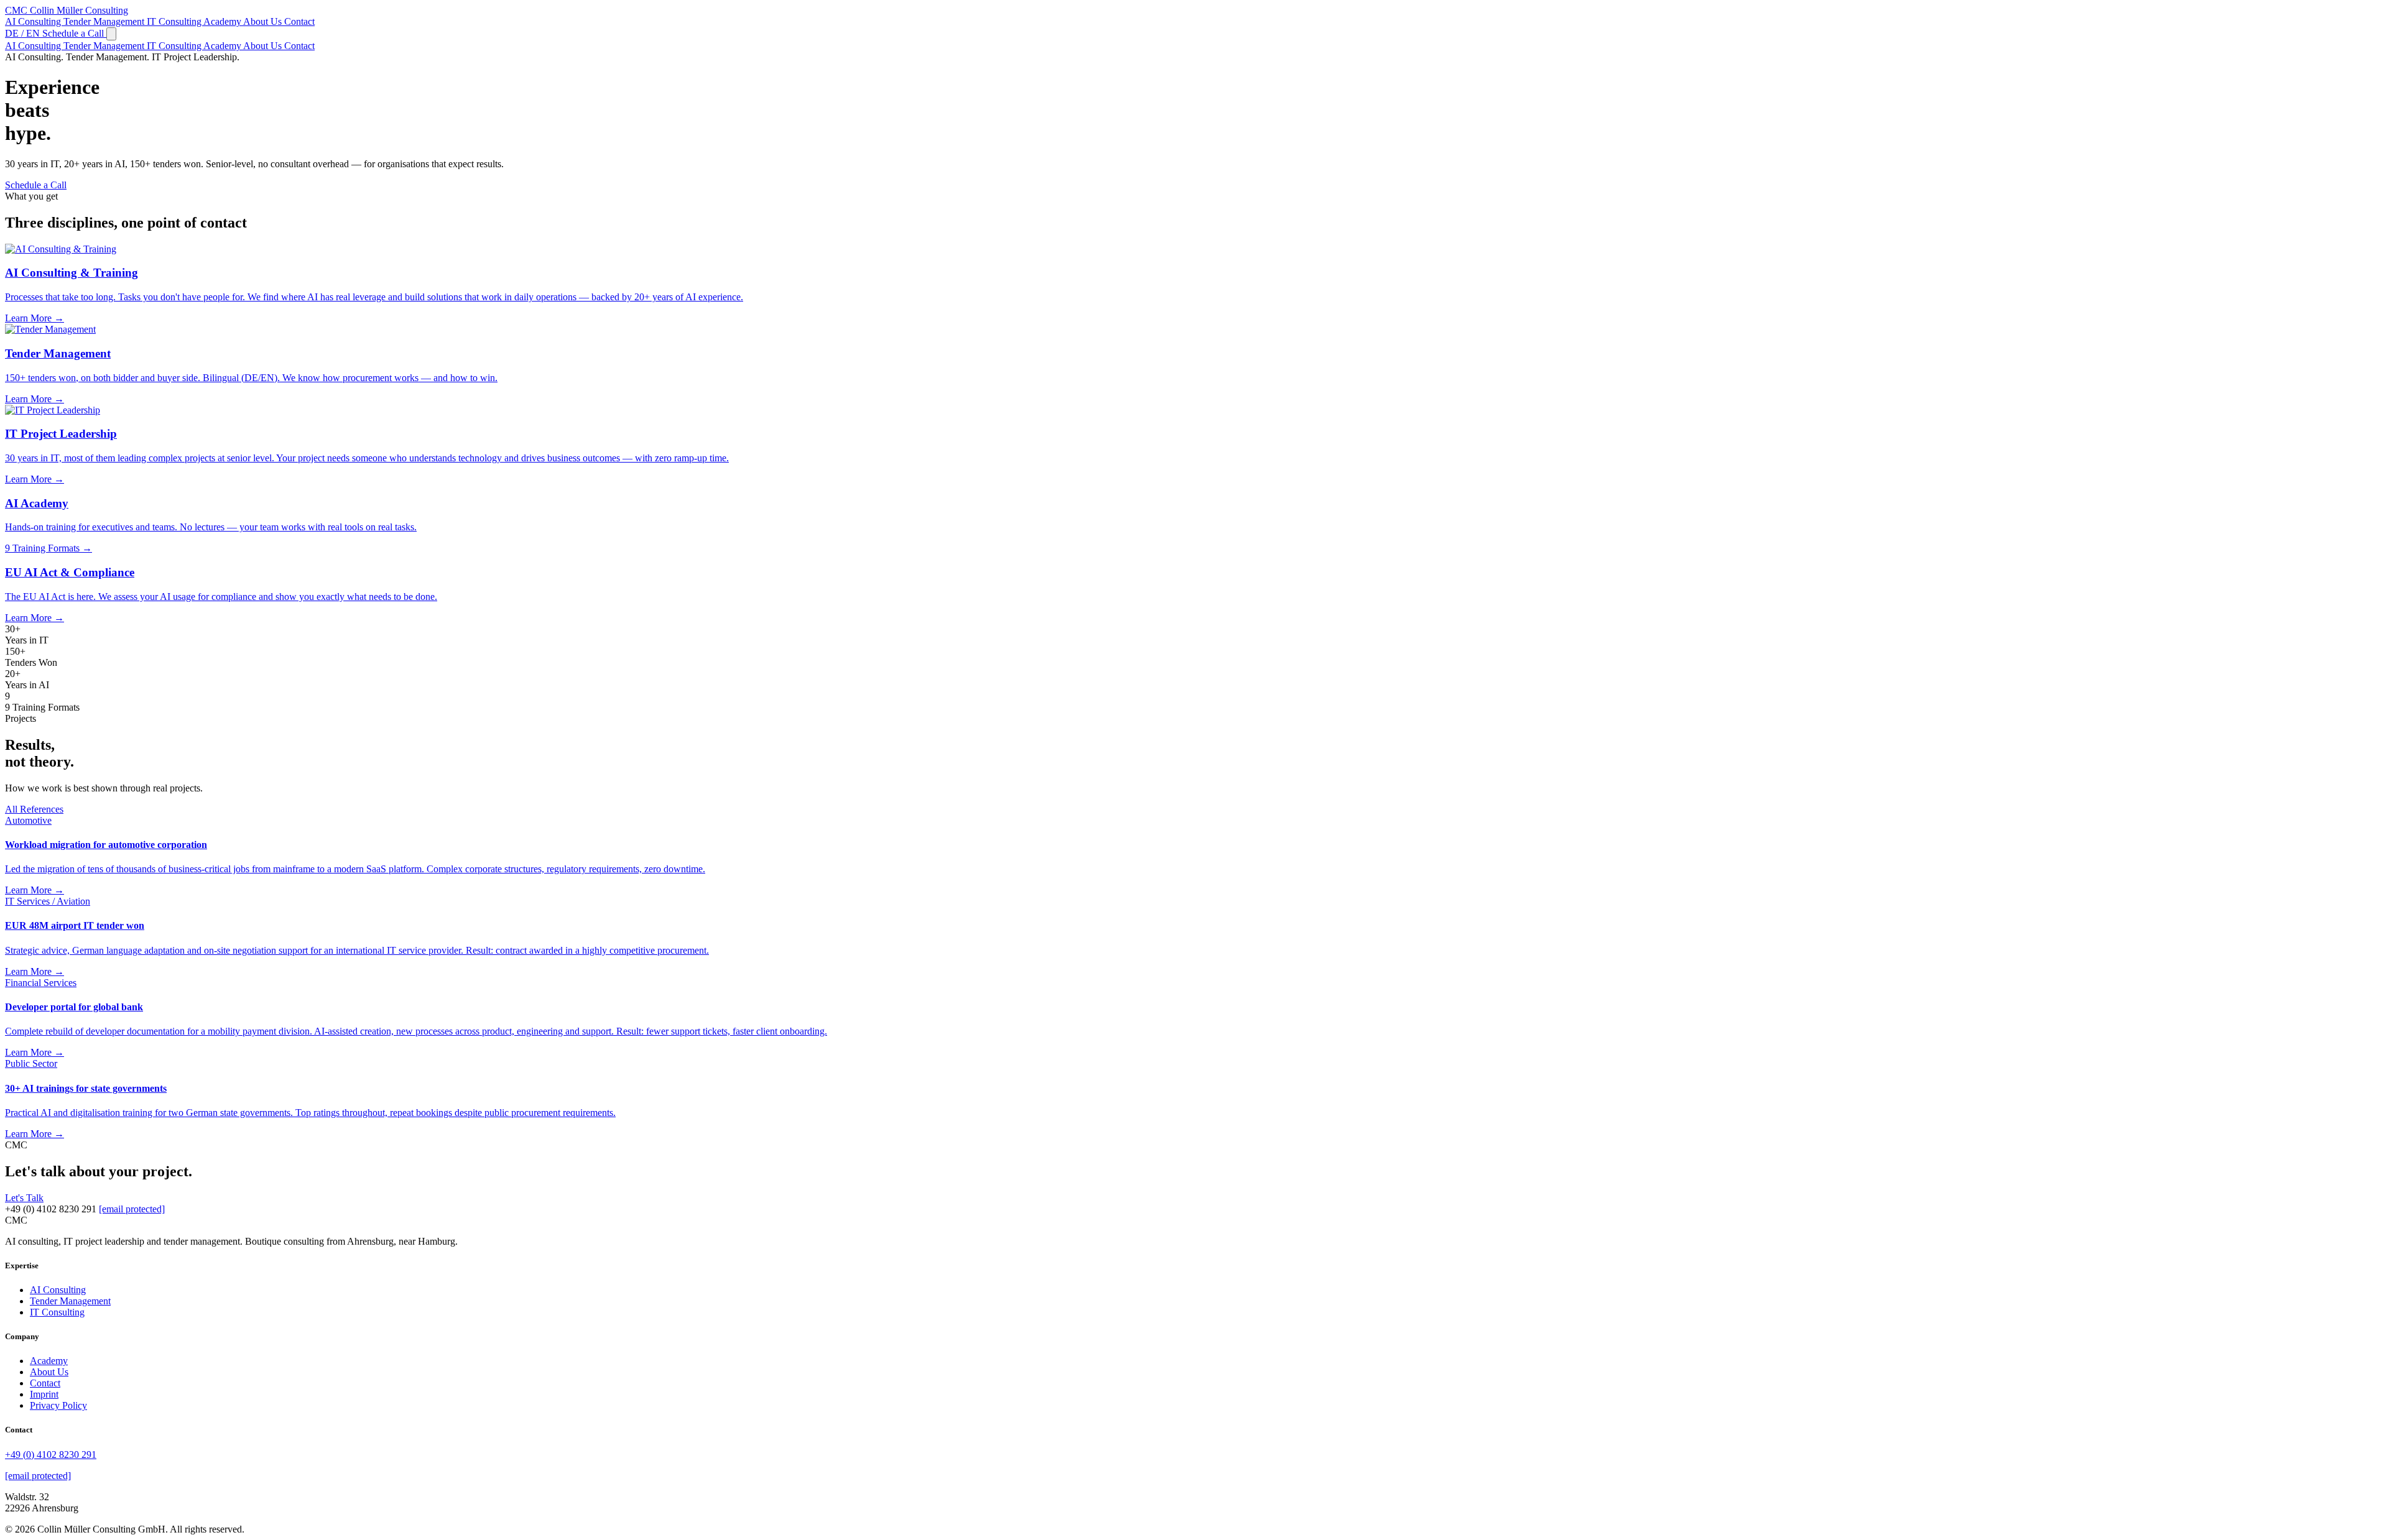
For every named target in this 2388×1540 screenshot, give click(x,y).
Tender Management (105, 21)
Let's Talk (24, 1198)
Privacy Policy (58, 1405)
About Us (264, 21)
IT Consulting (175, 21)
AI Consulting (34, 21)
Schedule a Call (74, 33)
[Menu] (111, 34)
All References (34, 809)
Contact (299, 21)
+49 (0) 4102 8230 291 (51, 1455)
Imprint (44, 1394)
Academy (223, 21)
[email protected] (132, 1209)
